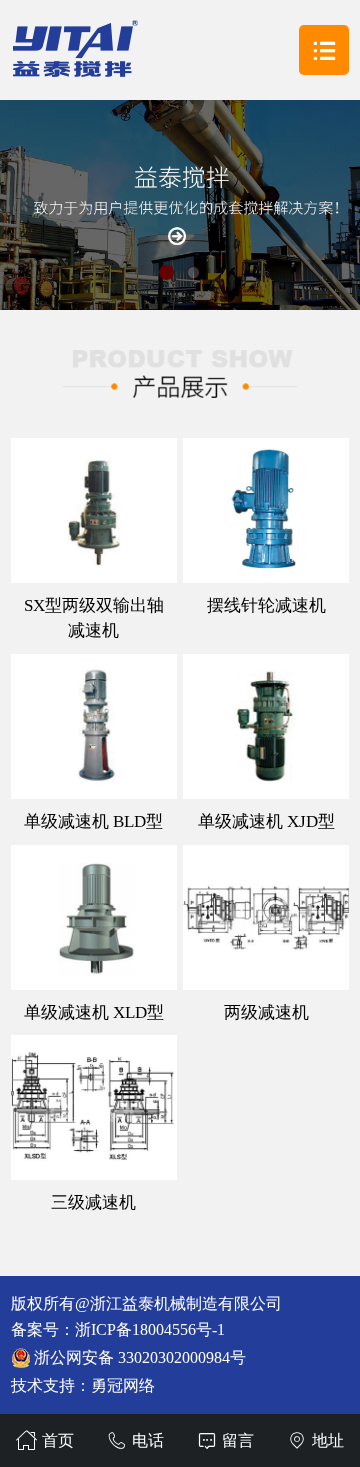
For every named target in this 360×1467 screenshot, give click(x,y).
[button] (166, 272)
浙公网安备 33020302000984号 (140, 1357)
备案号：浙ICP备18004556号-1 (118, 1329)
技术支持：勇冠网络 (83, 1385)
